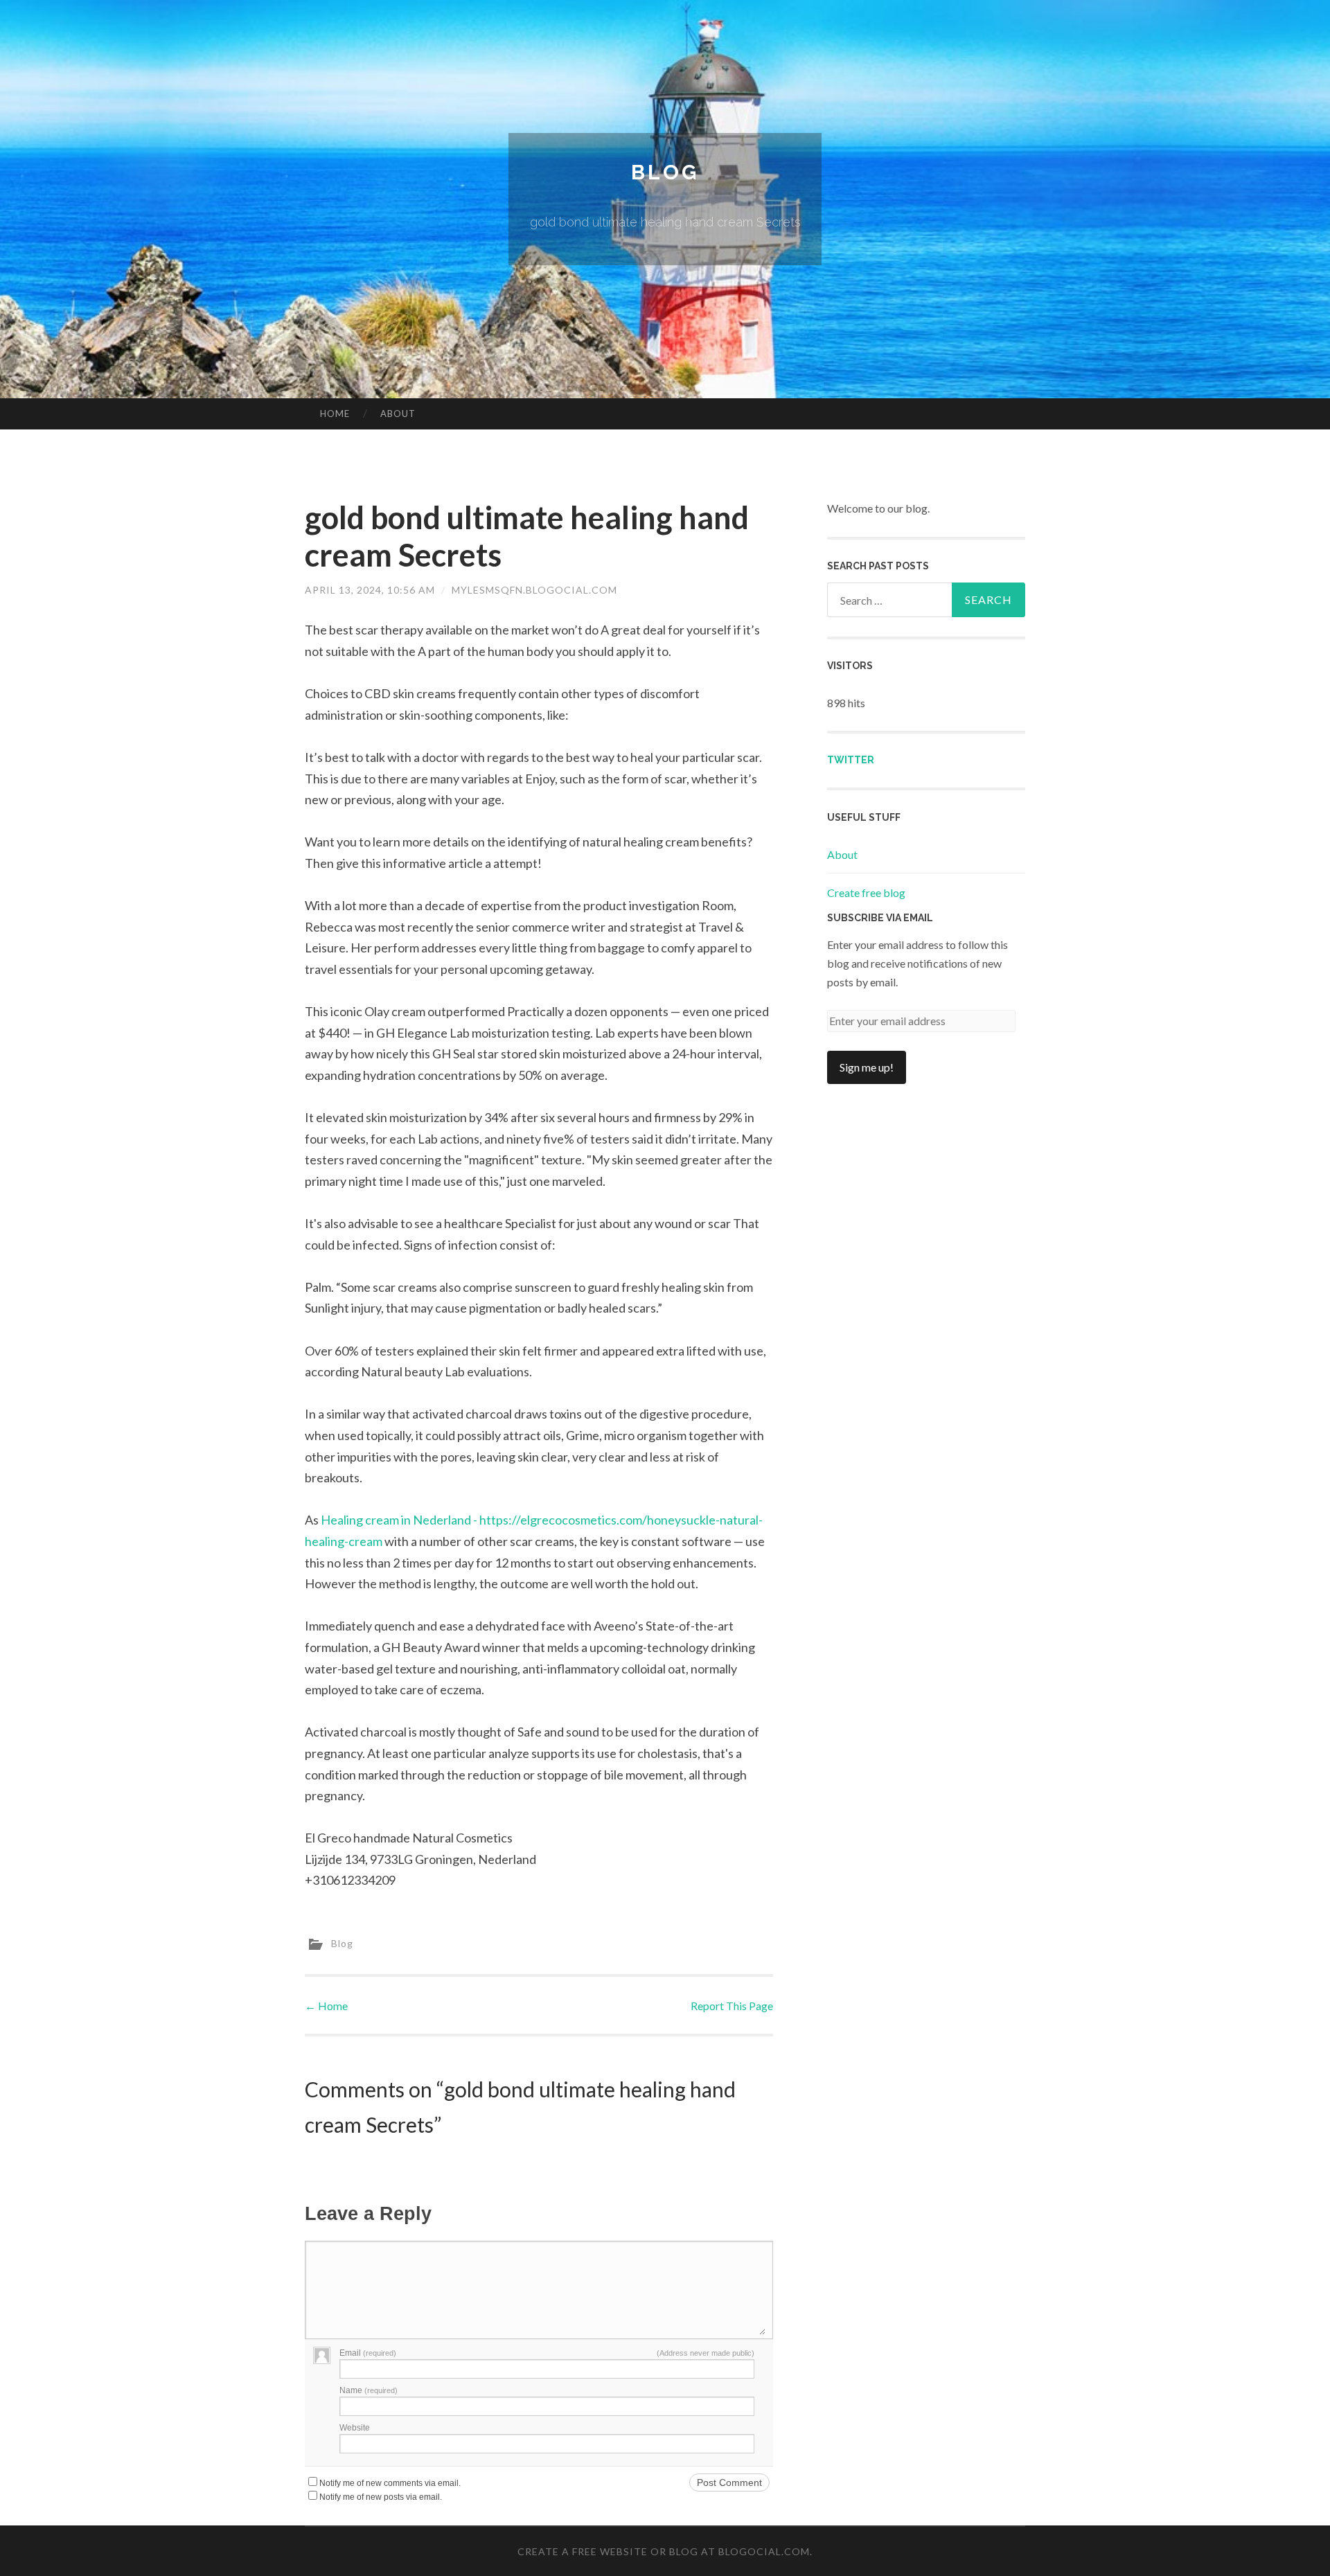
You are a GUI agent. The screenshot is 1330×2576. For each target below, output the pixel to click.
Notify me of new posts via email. (381, 2497)
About (398, 414)
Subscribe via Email (880, 918)
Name (369, 2390)
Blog (665, 172)
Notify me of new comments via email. (390, 2483)
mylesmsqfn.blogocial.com (534, 590)
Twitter (851, 760)
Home (335, 414)
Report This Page (732, 2006)
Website (355, 2428)
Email (368, 2353)
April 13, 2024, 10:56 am (370, 590)
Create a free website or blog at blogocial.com (664, 2551)
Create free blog (866, 892)
